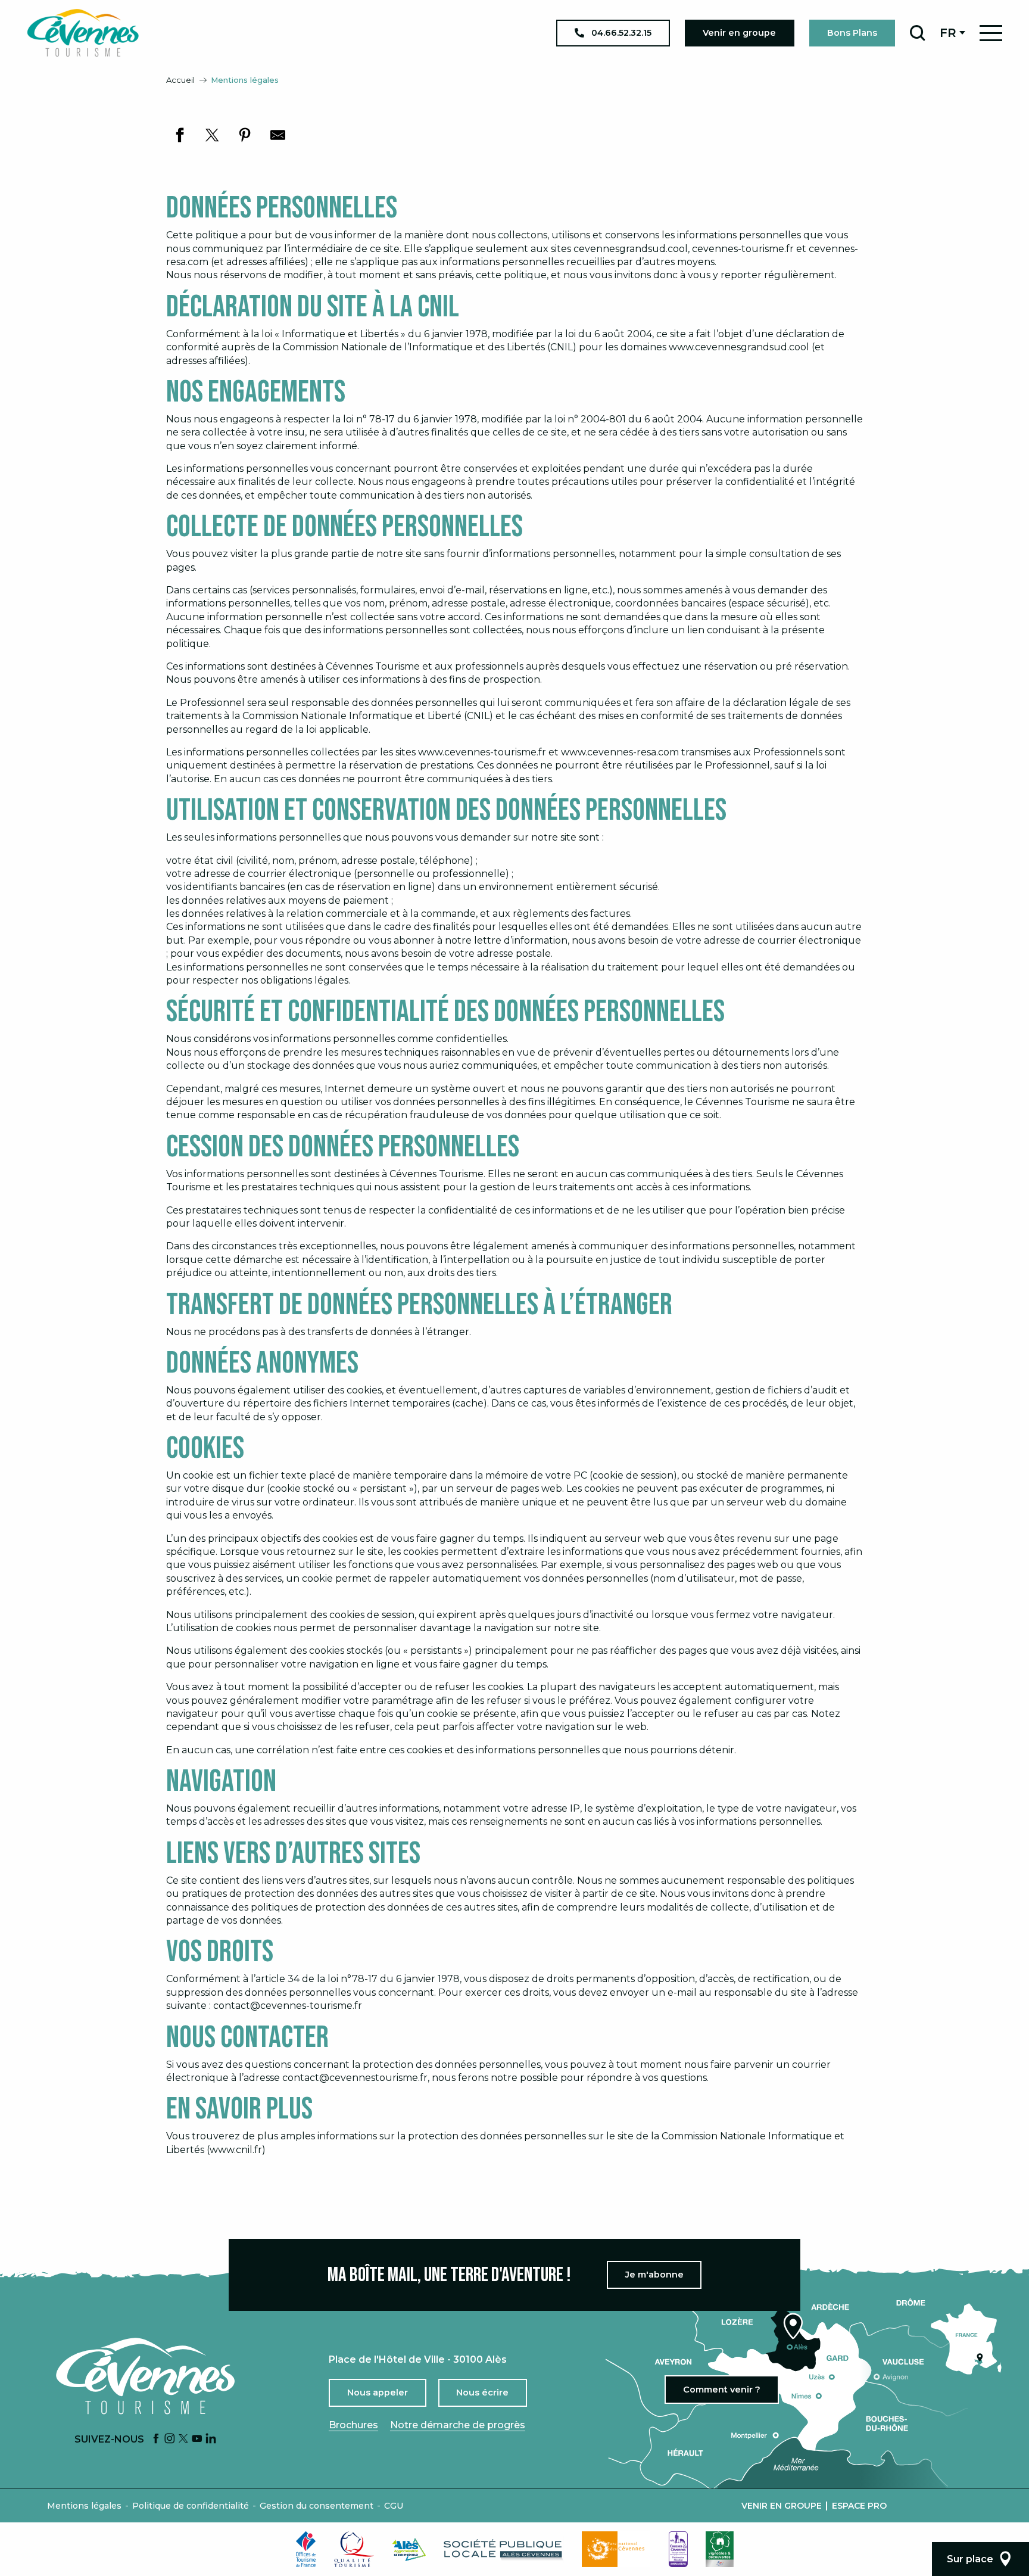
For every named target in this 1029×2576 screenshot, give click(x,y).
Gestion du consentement (317, 2506)
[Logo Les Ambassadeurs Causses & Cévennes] (678, 2549)
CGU (394, 2506)
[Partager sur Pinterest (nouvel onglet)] (245, 135)
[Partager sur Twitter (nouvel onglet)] (212, 135)
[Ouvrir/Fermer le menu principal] (991, 33)
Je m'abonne (654, 2275)
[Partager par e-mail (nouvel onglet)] (278, 135)
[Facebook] (156, 2439)
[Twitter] (183, 2439)
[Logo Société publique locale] (504, 2549)
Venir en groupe (782, 2506)
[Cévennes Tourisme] (83, 33)
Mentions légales (84, 2506)
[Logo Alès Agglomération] (409, 2549)
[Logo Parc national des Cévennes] (616, 2549)
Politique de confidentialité (191, 2506)
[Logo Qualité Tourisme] (354, 2549)
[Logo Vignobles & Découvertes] (720, 2549)
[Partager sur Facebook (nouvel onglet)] (180, 135)
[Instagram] (170, 2439)
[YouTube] (197, 2439)
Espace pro (859, 2506)
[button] (917, 33)
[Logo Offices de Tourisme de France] (306, 2549)
